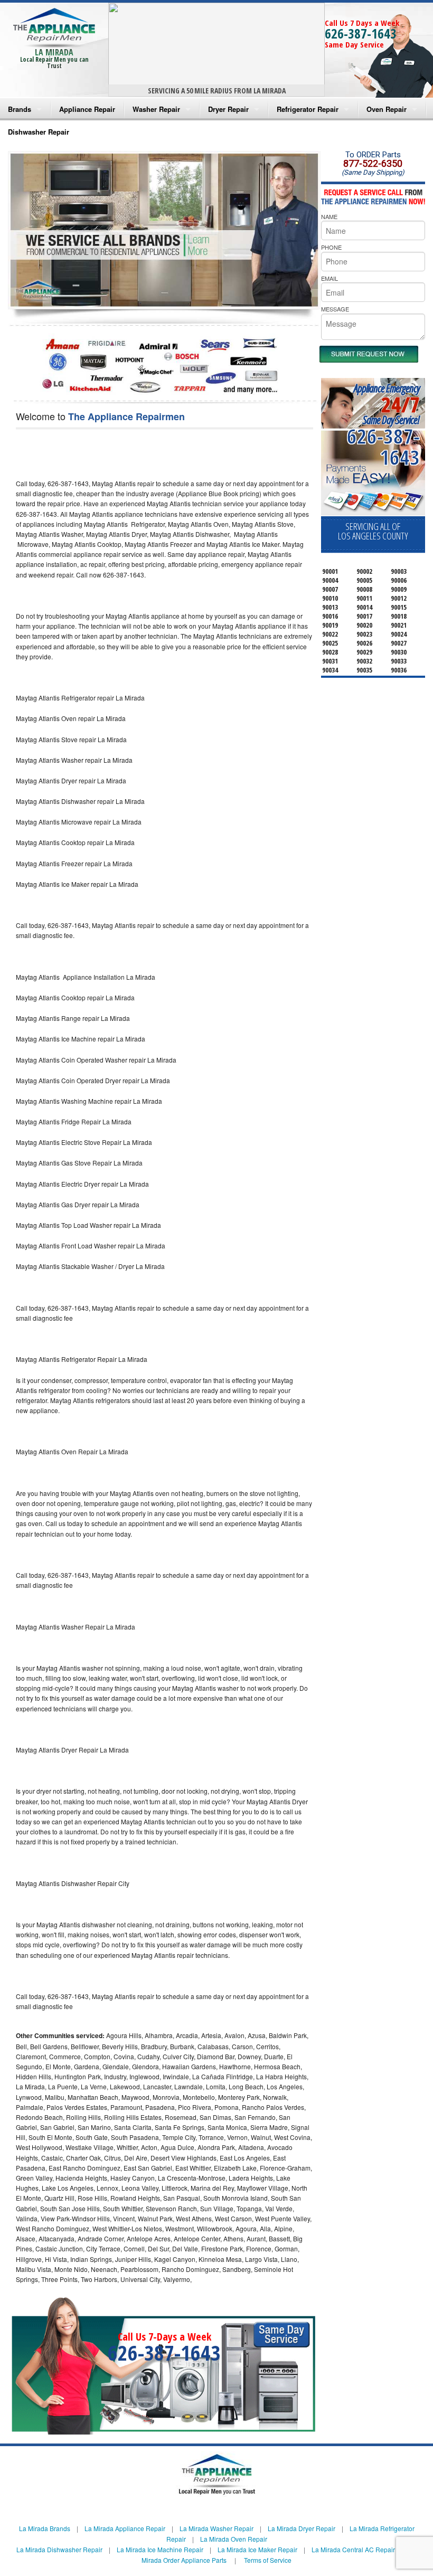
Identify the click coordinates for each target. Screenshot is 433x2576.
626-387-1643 (361, 33)
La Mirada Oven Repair (234, 2539)
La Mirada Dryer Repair (302, 2528)
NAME (329, 216)
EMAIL (330, 278)
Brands (20, 109)
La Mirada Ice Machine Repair (160, 2549)
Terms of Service (268, 2560)
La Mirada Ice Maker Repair (257, 2549)
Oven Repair (387, 109)
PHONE (331, 247)
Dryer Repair (228, 109)
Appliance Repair (87, 109)
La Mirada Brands (45, 2528)
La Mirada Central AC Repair (353, 2549)
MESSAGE (335, 309)
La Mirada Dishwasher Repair (59, 2549)
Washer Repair (156, 109)
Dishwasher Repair (39, 132)
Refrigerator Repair (308, 109)
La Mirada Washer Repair (216, 2528)
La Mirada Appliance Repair (125, 2528)
